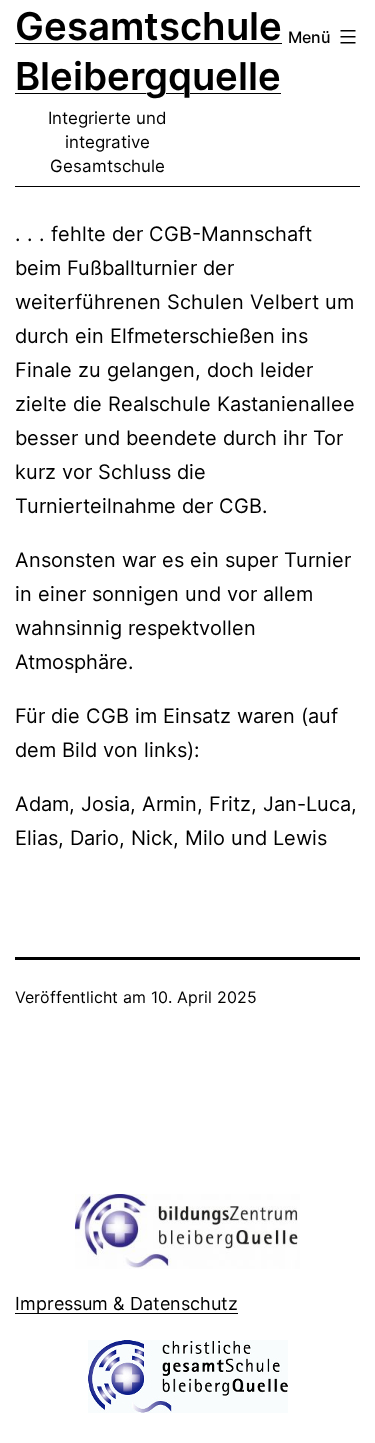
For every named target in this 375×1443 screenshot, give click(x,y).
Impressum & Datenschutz (126, 1303)
